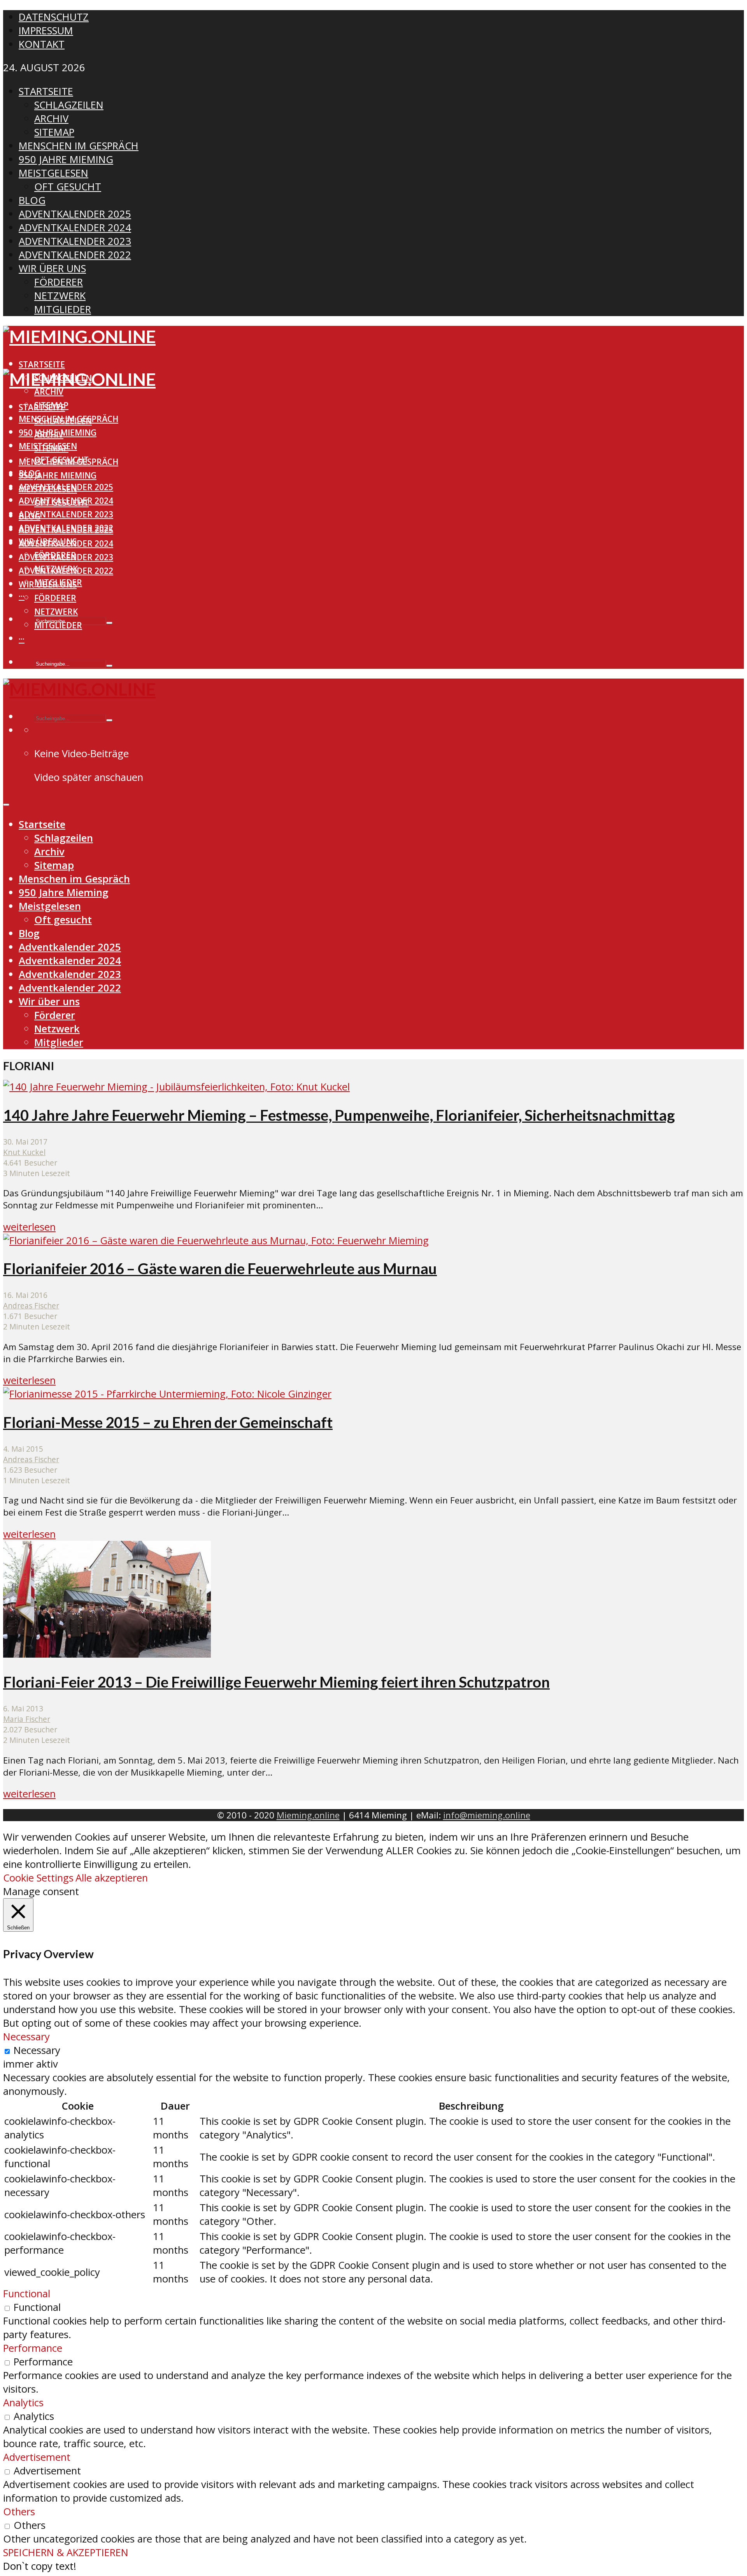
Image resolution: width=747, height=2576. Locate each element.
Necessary (37, 2050)
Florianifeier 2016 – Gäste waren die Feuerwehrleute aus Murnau (220, 1268)
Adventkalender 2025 (66, 530)
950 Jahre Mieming (58, 475)
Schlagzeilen (63, 421)
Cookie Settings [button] (38, 1878)
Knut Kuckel (24, 1152)
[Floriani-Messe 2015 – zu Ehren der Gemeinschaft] (167, 1394)
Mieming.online (308, 1815)
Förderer (55, 598)
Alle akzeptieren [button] (112, 1878)
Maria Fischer (27, 1719)
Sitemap (51, 448)
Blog (30, 516)
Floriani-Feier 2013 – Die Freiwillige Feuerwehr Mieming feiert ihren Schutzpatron (276, 1682)
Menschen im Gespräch (68, 462)
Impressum (46, 31)
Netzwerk (56, 612)
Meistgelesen (48, 489)
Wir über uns (48, 584)
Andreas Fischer (31, 1306)
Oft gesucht (61, 503)
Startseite (42, 364)
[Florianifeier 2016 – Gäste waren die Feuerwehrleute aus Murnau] (216, 1241)
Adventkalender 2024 (66, 543)
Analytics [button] (23, 2403)
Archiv (49, 392)
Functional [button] (27, 2294)
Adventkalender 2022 (66, 571)
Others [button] (19, 2512)
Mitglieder (58, 625)
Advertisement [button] (37, 2457)
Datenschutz (54, 17)
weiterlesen (29, 1227)
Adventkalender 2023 (66, 514)
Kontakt (42, 44)
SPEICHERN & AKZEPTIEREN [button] (66, 2552)
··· (22, 596)
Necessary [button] (26, 2037)
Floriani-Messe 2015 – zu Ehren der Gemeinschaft (168, 1422)
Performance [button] (33, 2348)
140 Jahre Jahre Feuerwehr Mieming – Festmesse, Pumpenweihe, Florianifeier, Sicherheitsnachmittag (339, 1115)
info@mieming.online (487, 1815)
